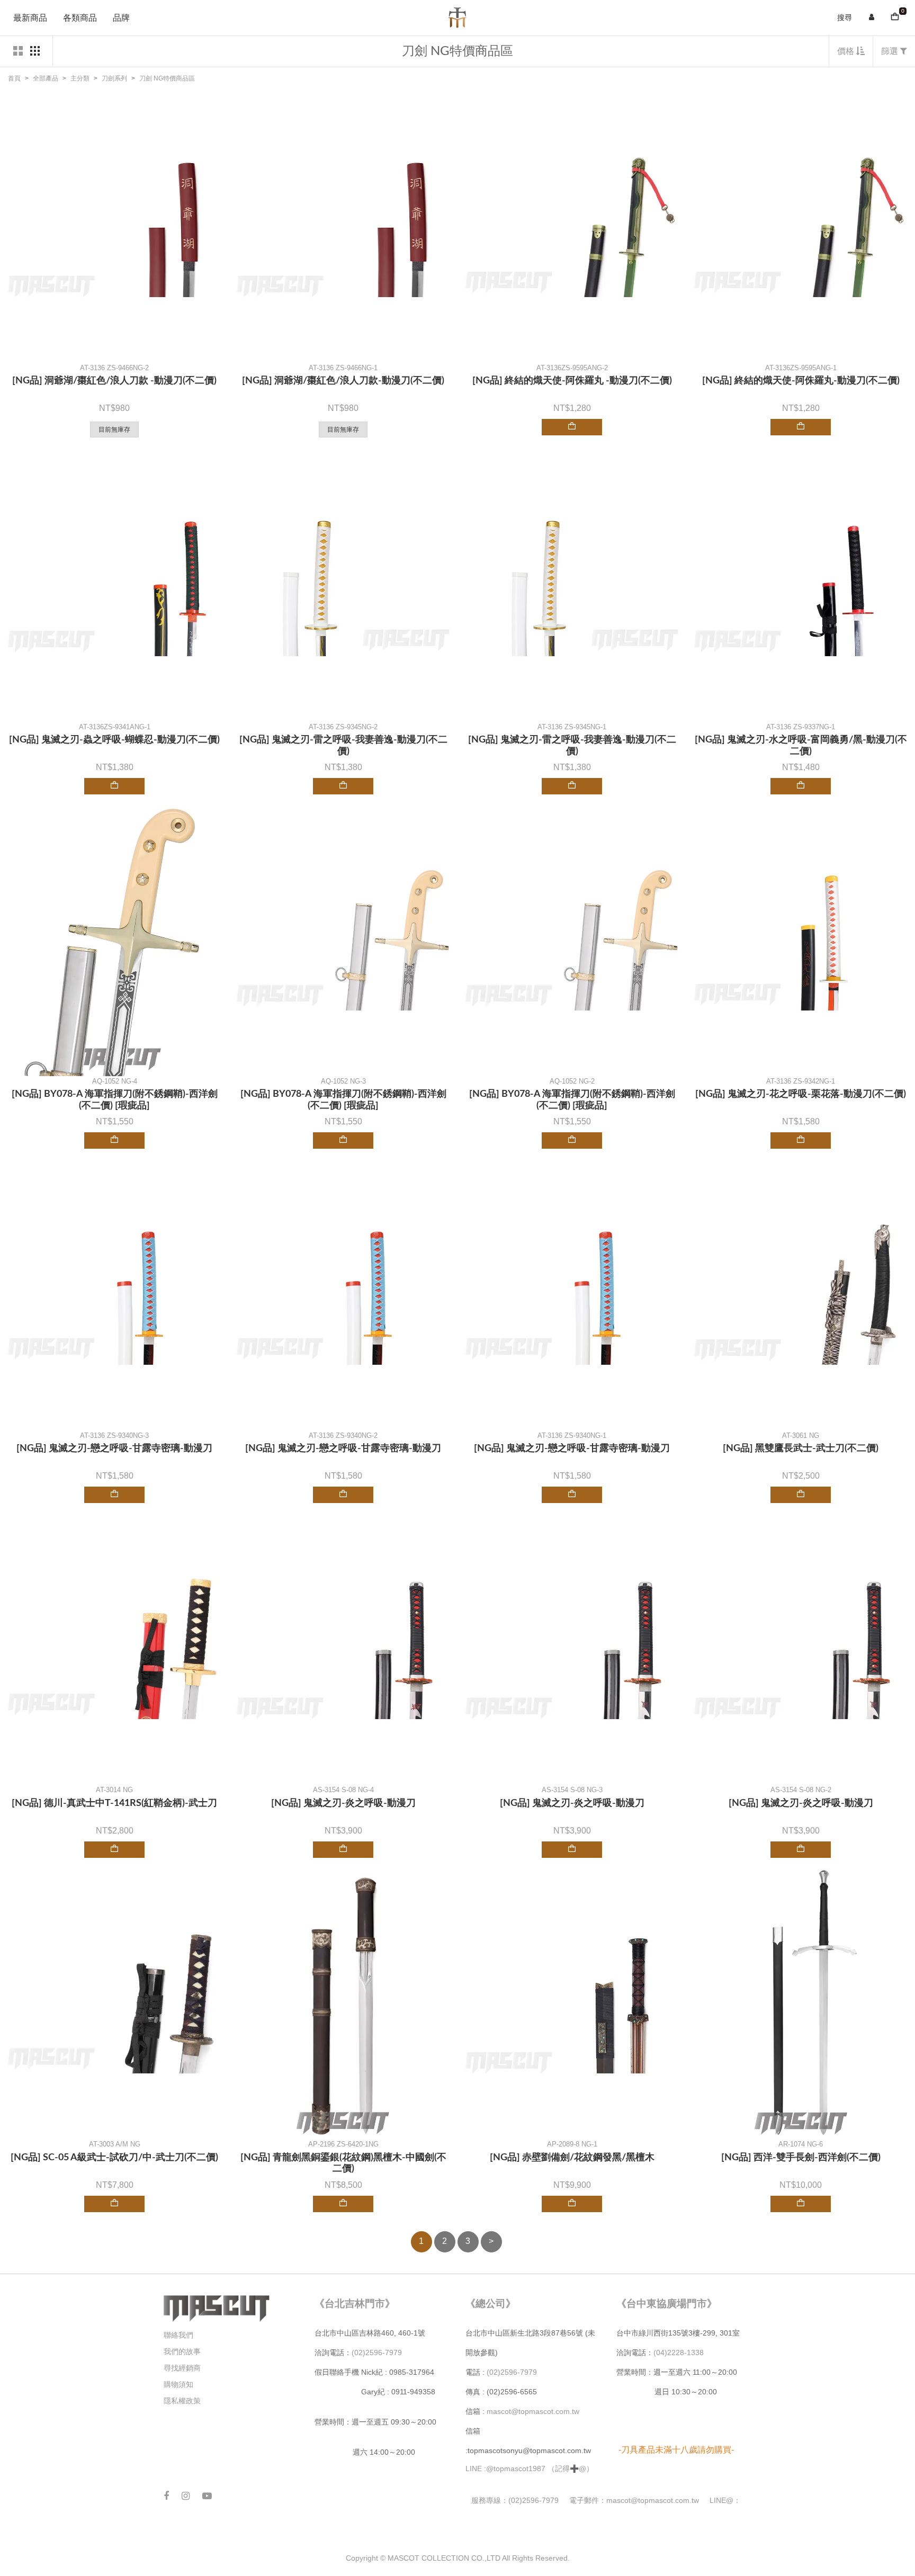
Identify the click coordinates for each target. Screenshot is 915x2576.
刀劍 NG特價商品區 (167, 78)
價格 (847, 51)
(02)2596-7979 (377, 2353)
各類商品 (80, 18)
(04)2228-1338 (679, 2353)
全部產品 (46, 78)
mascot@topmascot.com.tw (534, 2411)
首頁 (14, 78)
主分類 (80, 78)
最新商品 (30, 18)
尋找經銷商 (182, 2368)
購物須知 (178, 2384)
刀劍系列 (114, 78)
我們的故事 (182, 2351)
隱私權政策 (182, 2401)
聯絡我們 (178, 2335)
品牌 (121, 18)
